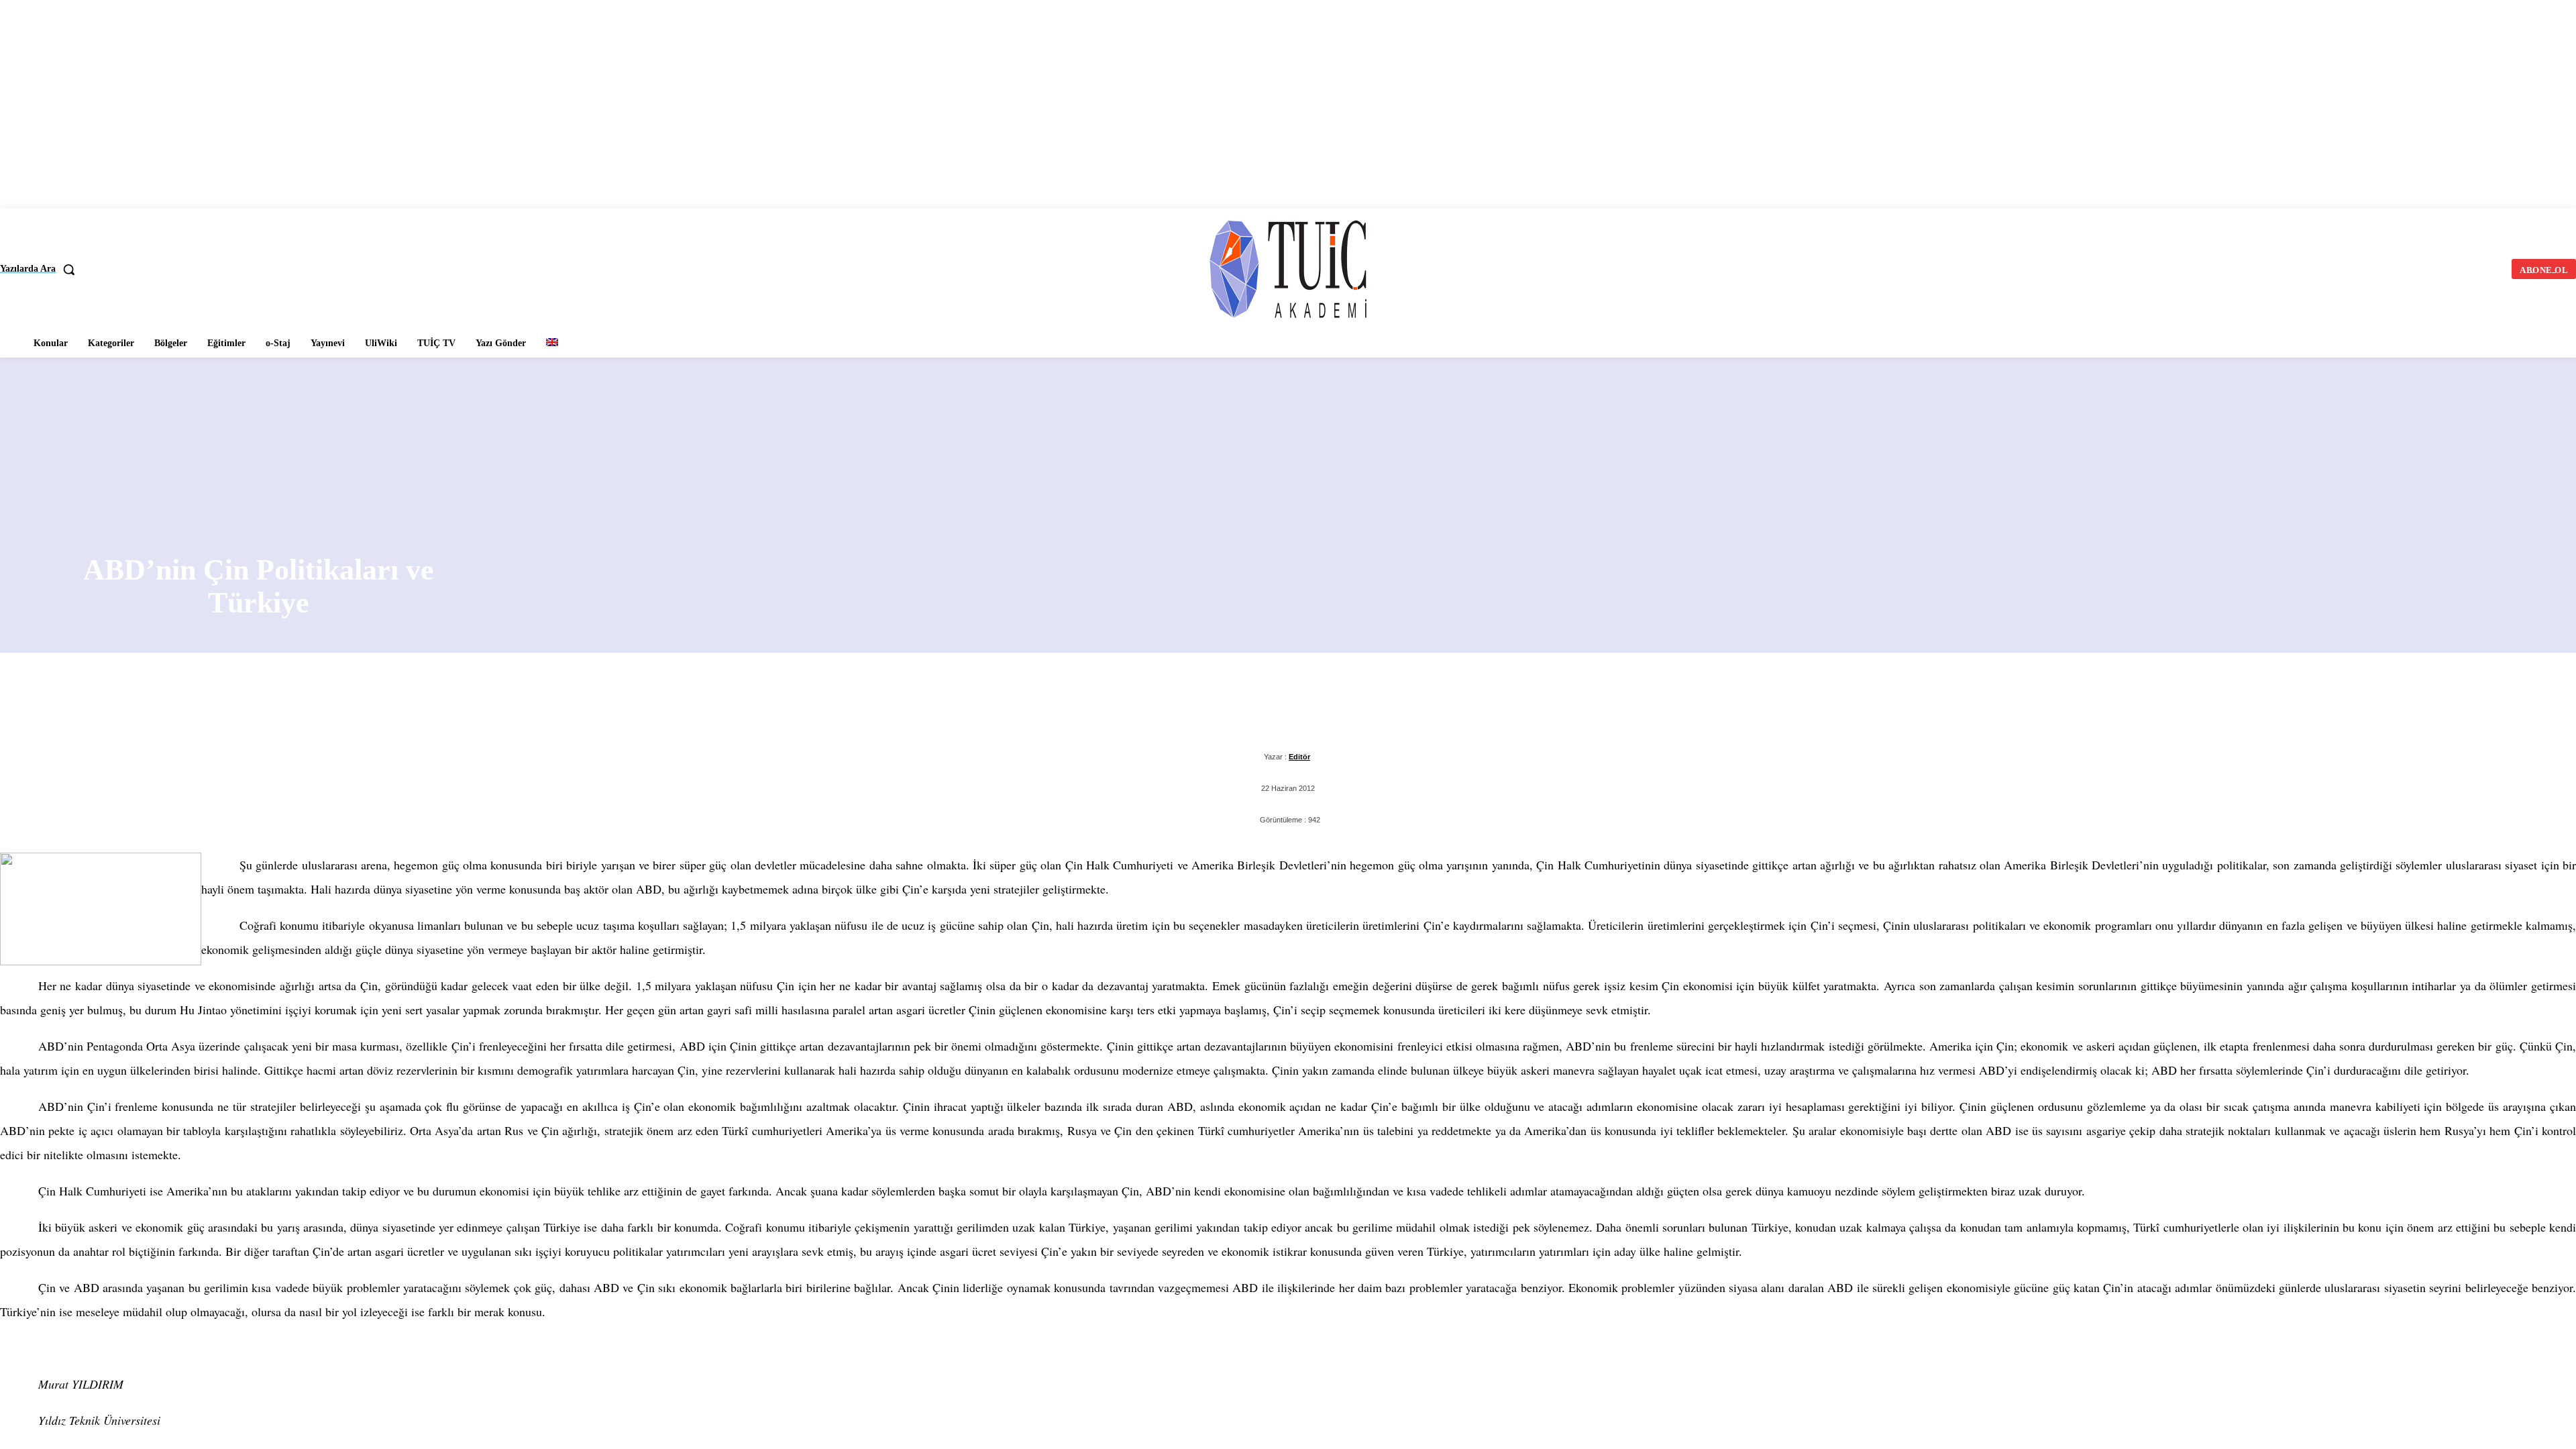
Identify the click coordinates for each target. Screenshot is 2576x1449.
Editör (1300, 756)
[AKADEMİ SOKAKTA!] (1288, 267)
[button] (43, 269)
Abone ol (2527, 1417)
